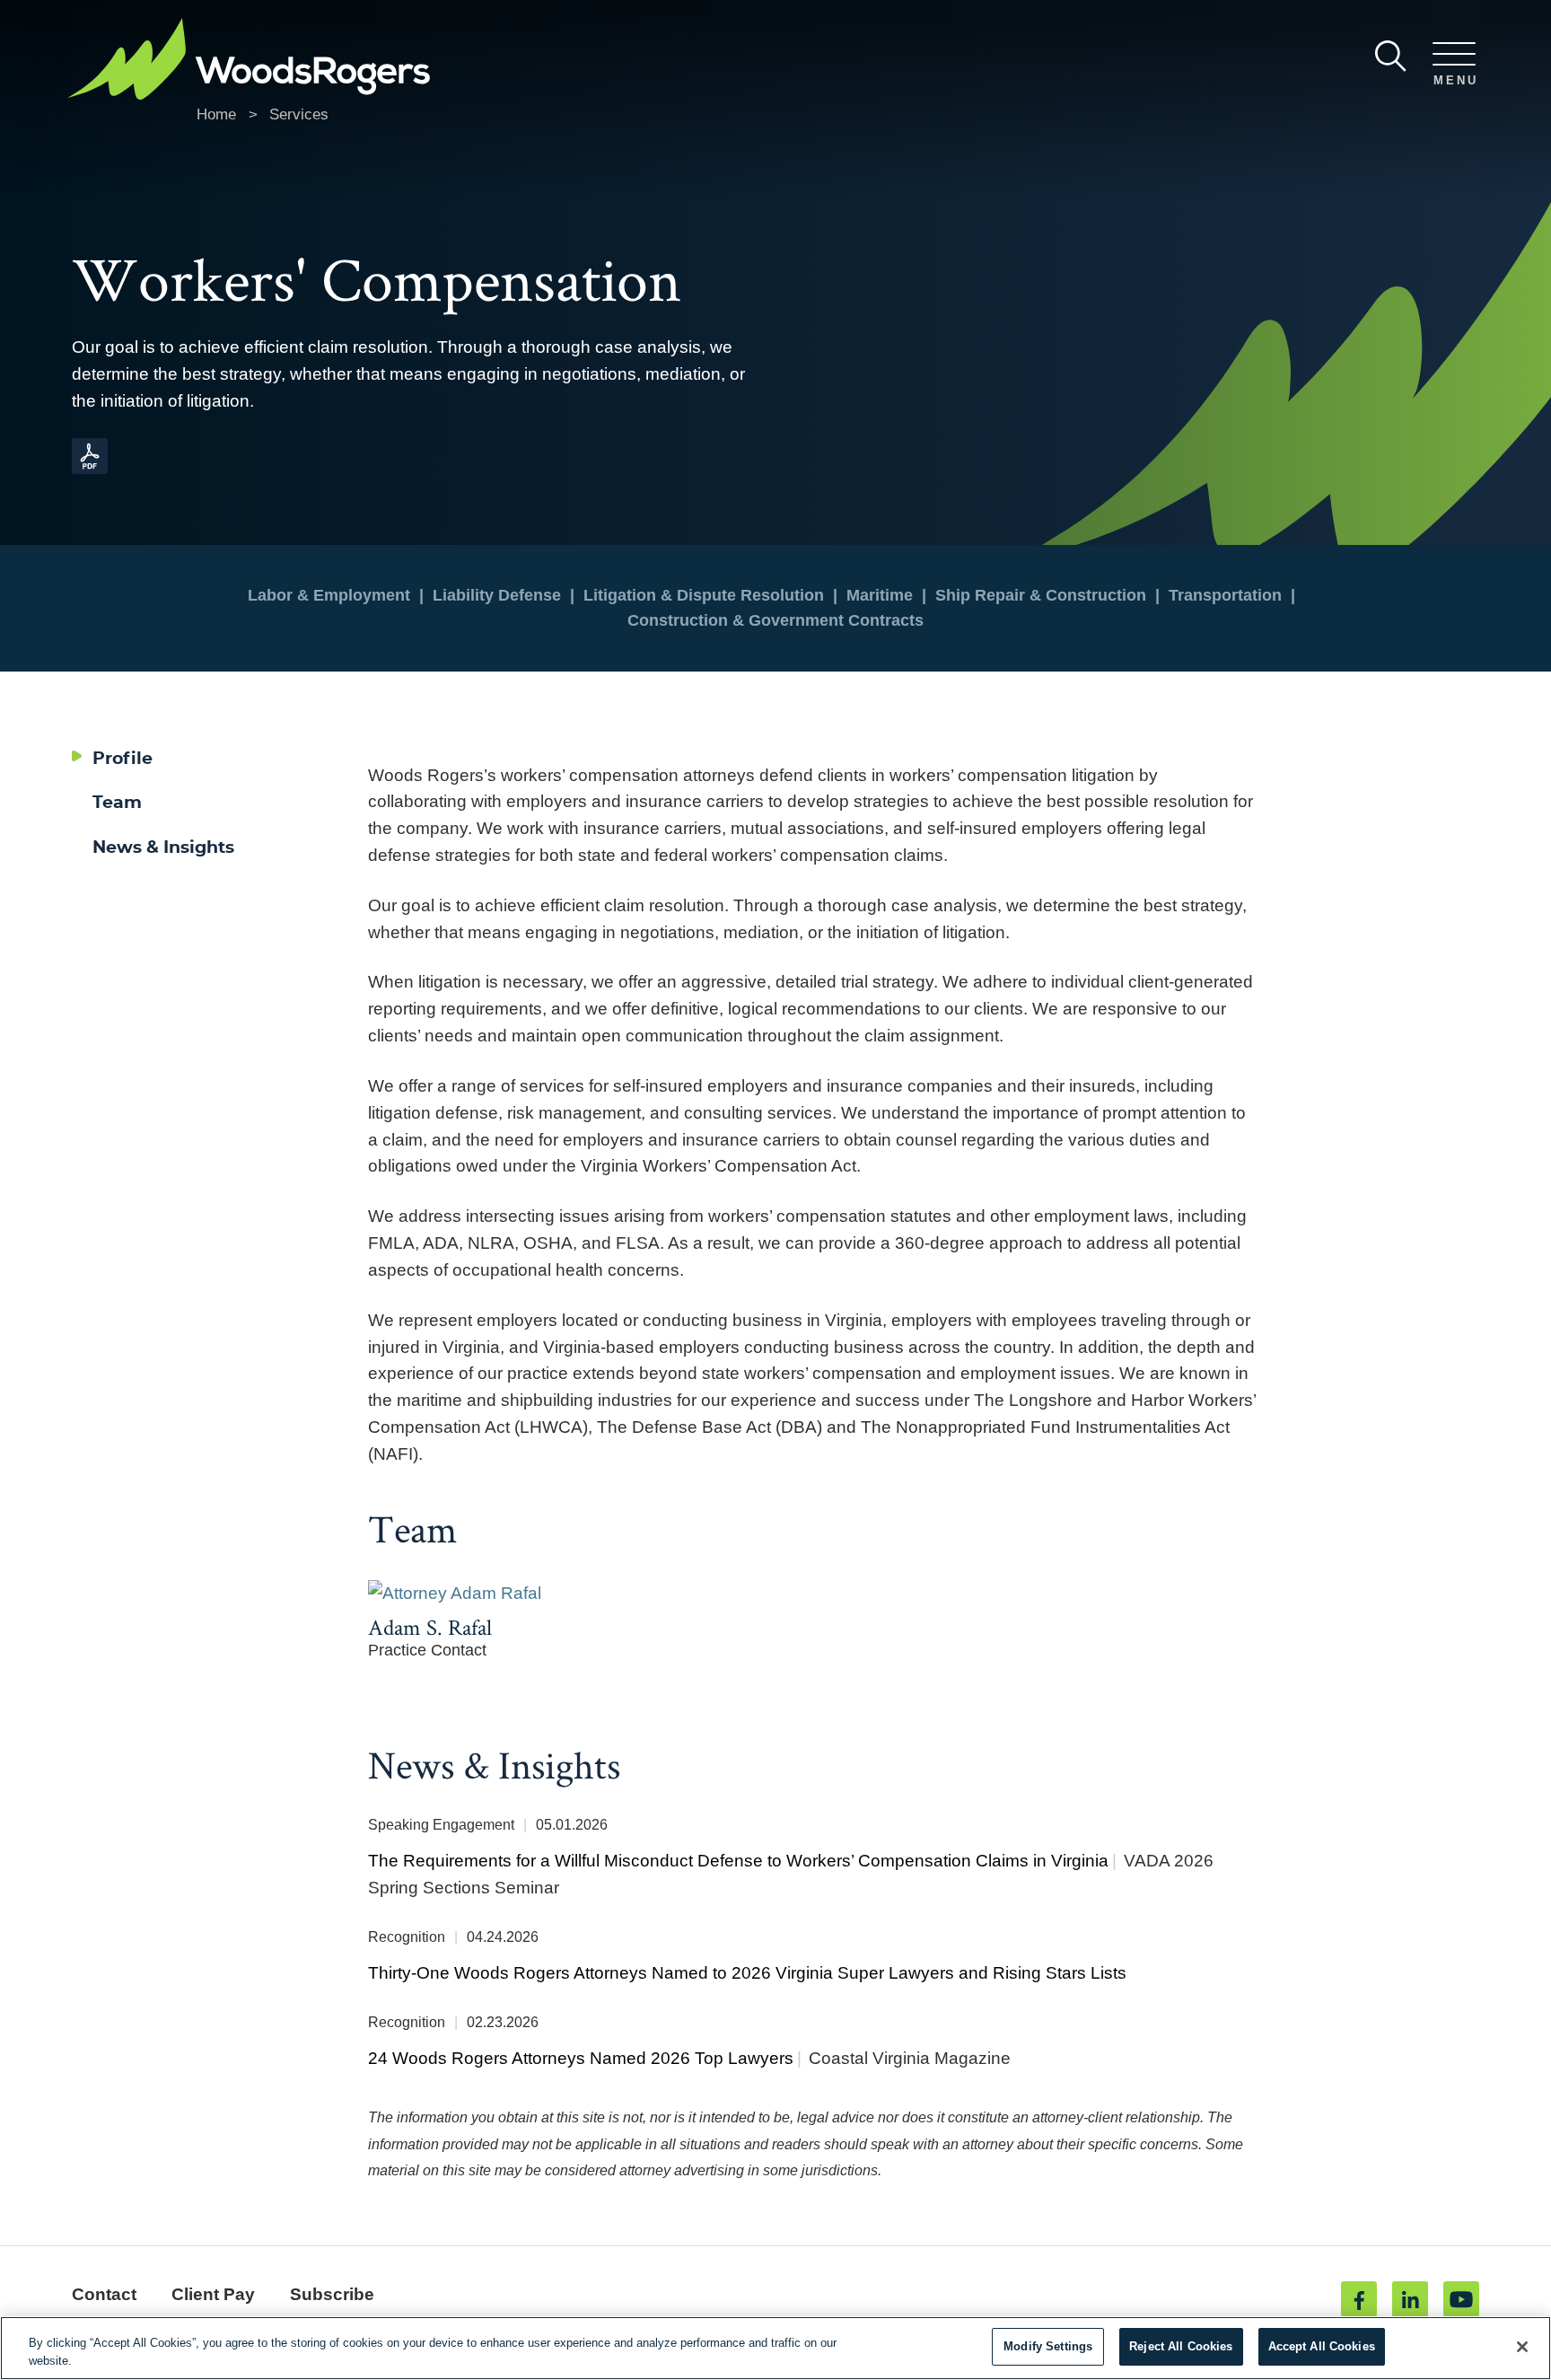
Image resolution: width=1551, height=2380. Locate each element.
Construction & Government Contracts (775, 620)
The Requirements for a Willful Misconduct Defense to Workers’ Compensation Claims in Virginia (738, 1861)
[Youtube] (1461, 2299)
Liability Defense (497, 595)
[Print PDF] (90, 469)
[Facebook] (1359, 2299)
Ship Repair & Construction (1041, 595)
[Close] (1522, 2347)
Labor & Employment (329, 595)
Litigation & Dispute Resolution (704, 595)
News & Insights (163, 848)
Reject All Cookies (1181, 2346)
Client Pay (213, 2294)
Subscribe (332, 2294)
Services (299, 114)
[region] (775, 2348)
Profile (123, 759)
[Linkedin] (1410, 2299)
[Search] (1391, 56)
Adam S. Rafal (430, 1627)
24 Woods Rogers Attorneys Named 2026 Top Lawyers (581, 2058)
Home (216, 114)
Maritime (880, 595)
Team (117, 803)
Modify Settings (1048, 2346)
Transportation (1225, 595)
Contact (104, 2294)
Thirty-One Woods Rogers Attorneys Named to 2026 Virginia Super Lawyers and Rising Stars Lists (747, 1973)
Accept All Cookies (1322, 2346)
